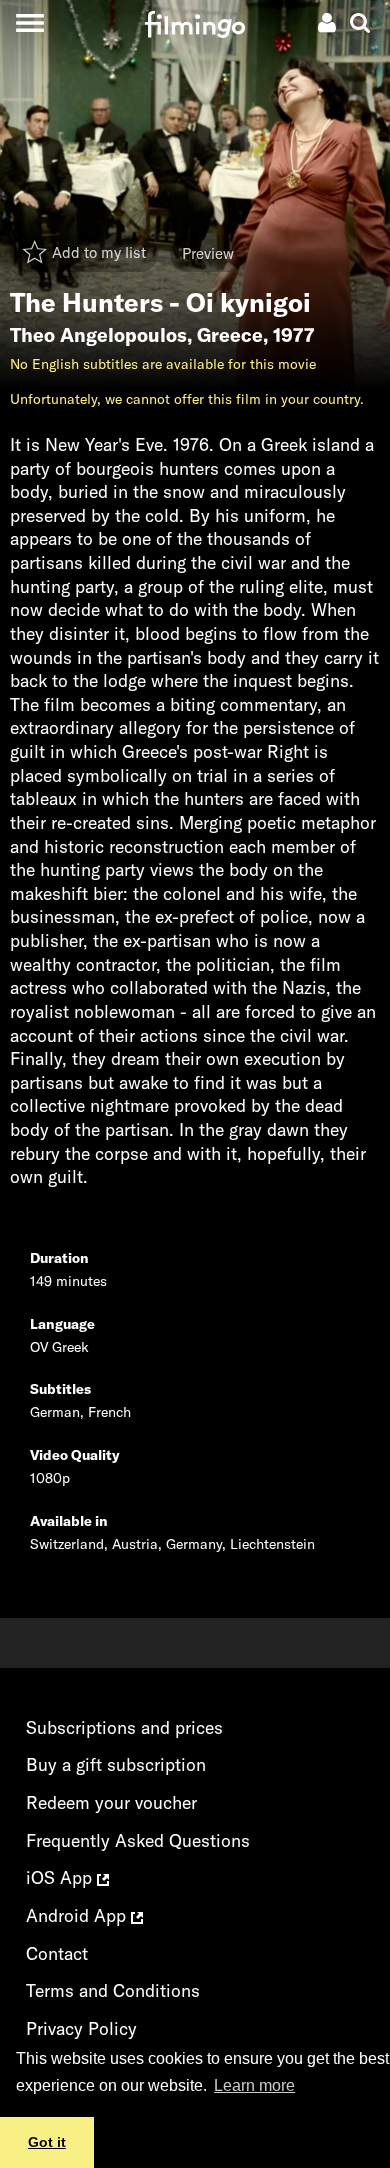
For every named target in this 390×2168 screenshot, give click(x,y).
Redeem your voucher (111, 1802)
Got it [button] (47, 2142)
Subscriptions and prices (124, 1727)
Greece (230, 335)
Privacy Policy (81, 2028)
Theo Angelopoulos (98, 335)
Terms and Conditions (113, 1990)
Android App (78, 1915)
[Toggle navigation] (29, 22)
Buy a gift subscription (116, 1764)
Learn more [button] (254, 2085)
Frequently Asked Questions (138, 1840)
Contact (57, 1953)
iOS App (61, 1877)
